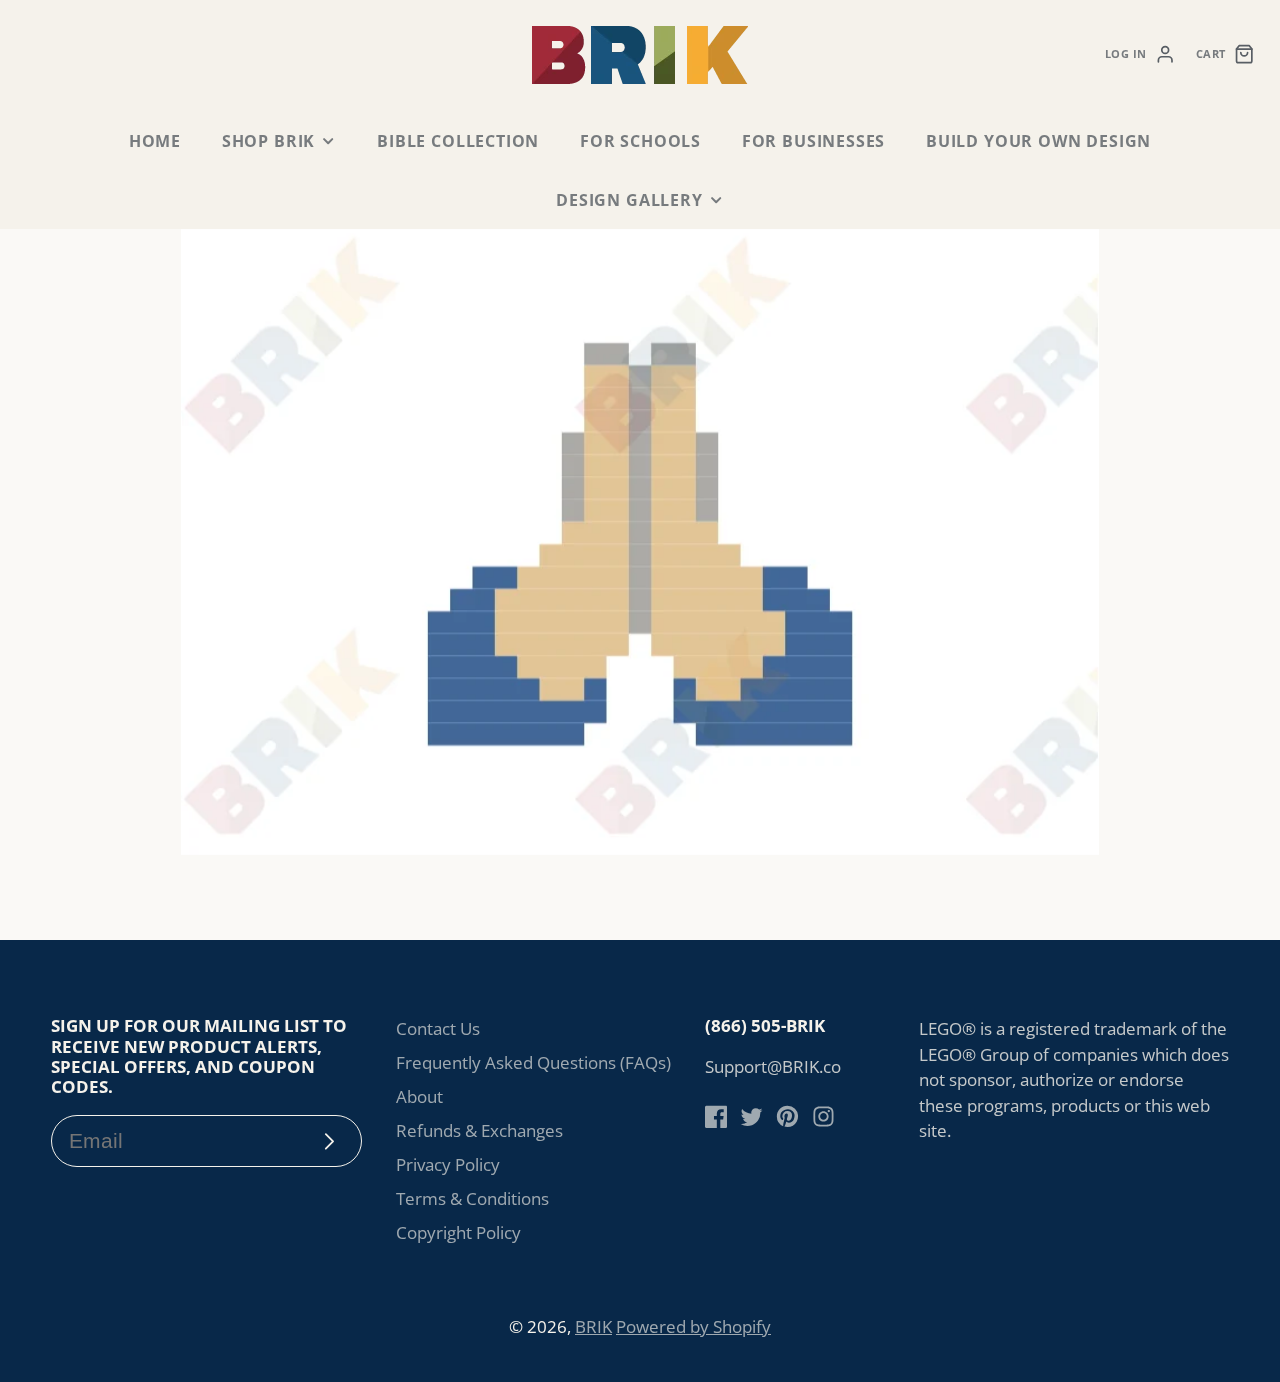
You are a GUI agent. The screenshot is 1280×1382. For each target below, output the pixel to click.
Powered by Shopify (693, 1326)
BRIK (593, 1326)
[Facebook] (716, 1116)
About (419, 1096)
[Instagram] (823, 1116)
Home (155, 141)
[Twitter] (751, 1116)
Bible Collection (458, 141)
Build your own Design (1038, 141)
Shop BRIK (268, 141)
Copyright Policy (458, 1232)
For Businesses (813, 141)
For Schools (640, 141)
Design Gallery (629, 200)
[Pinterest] (787, 1116)
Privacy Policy (448, 1164)
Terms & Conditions (472, 1198)
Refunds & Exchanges (479, 1130)
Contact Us (438, 1028)
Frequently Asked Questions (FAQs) (533, 1062)
